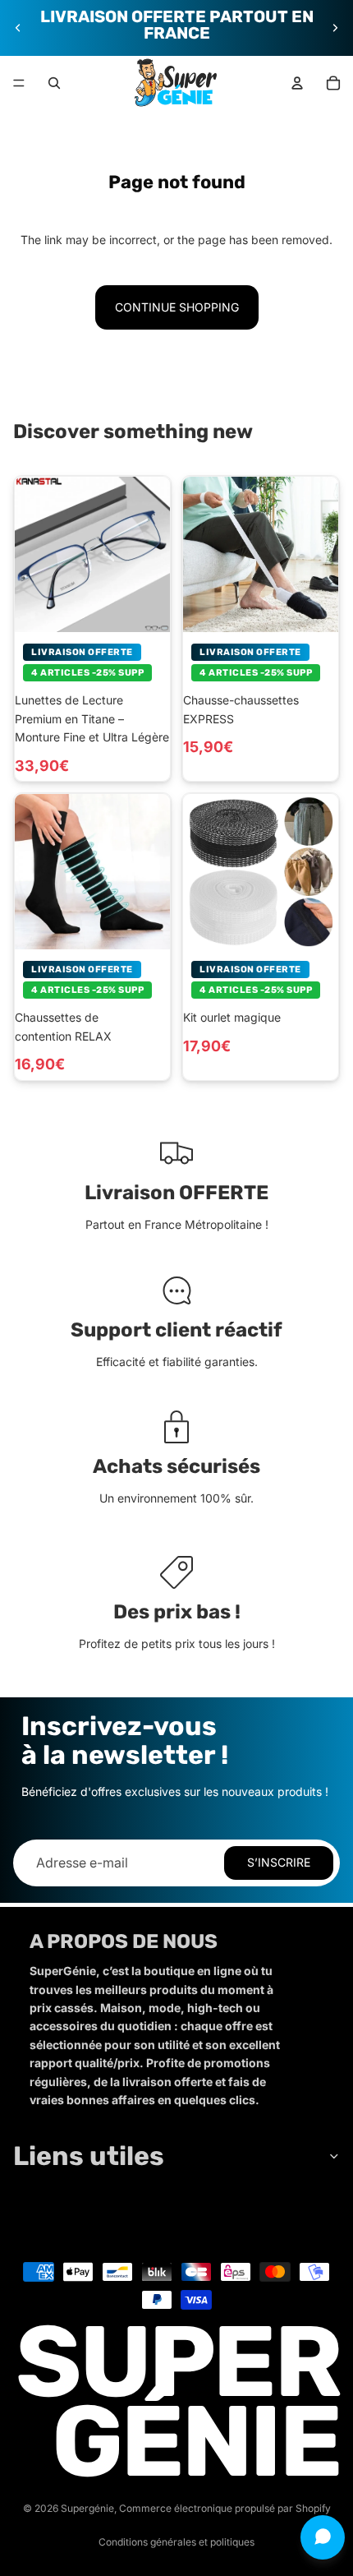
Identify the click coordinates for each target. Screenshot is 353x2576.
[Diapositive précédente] (18, 28)
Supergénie (87, 2508)
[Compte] (297, 83)
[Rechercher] (54, 83)
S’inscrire (279, 1862)
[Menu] (19, 83)
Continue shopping (177, 307)
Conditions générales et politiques (176, 2542)
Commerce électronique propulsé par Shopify (225, 2508)
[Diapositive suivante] (335, 28)
